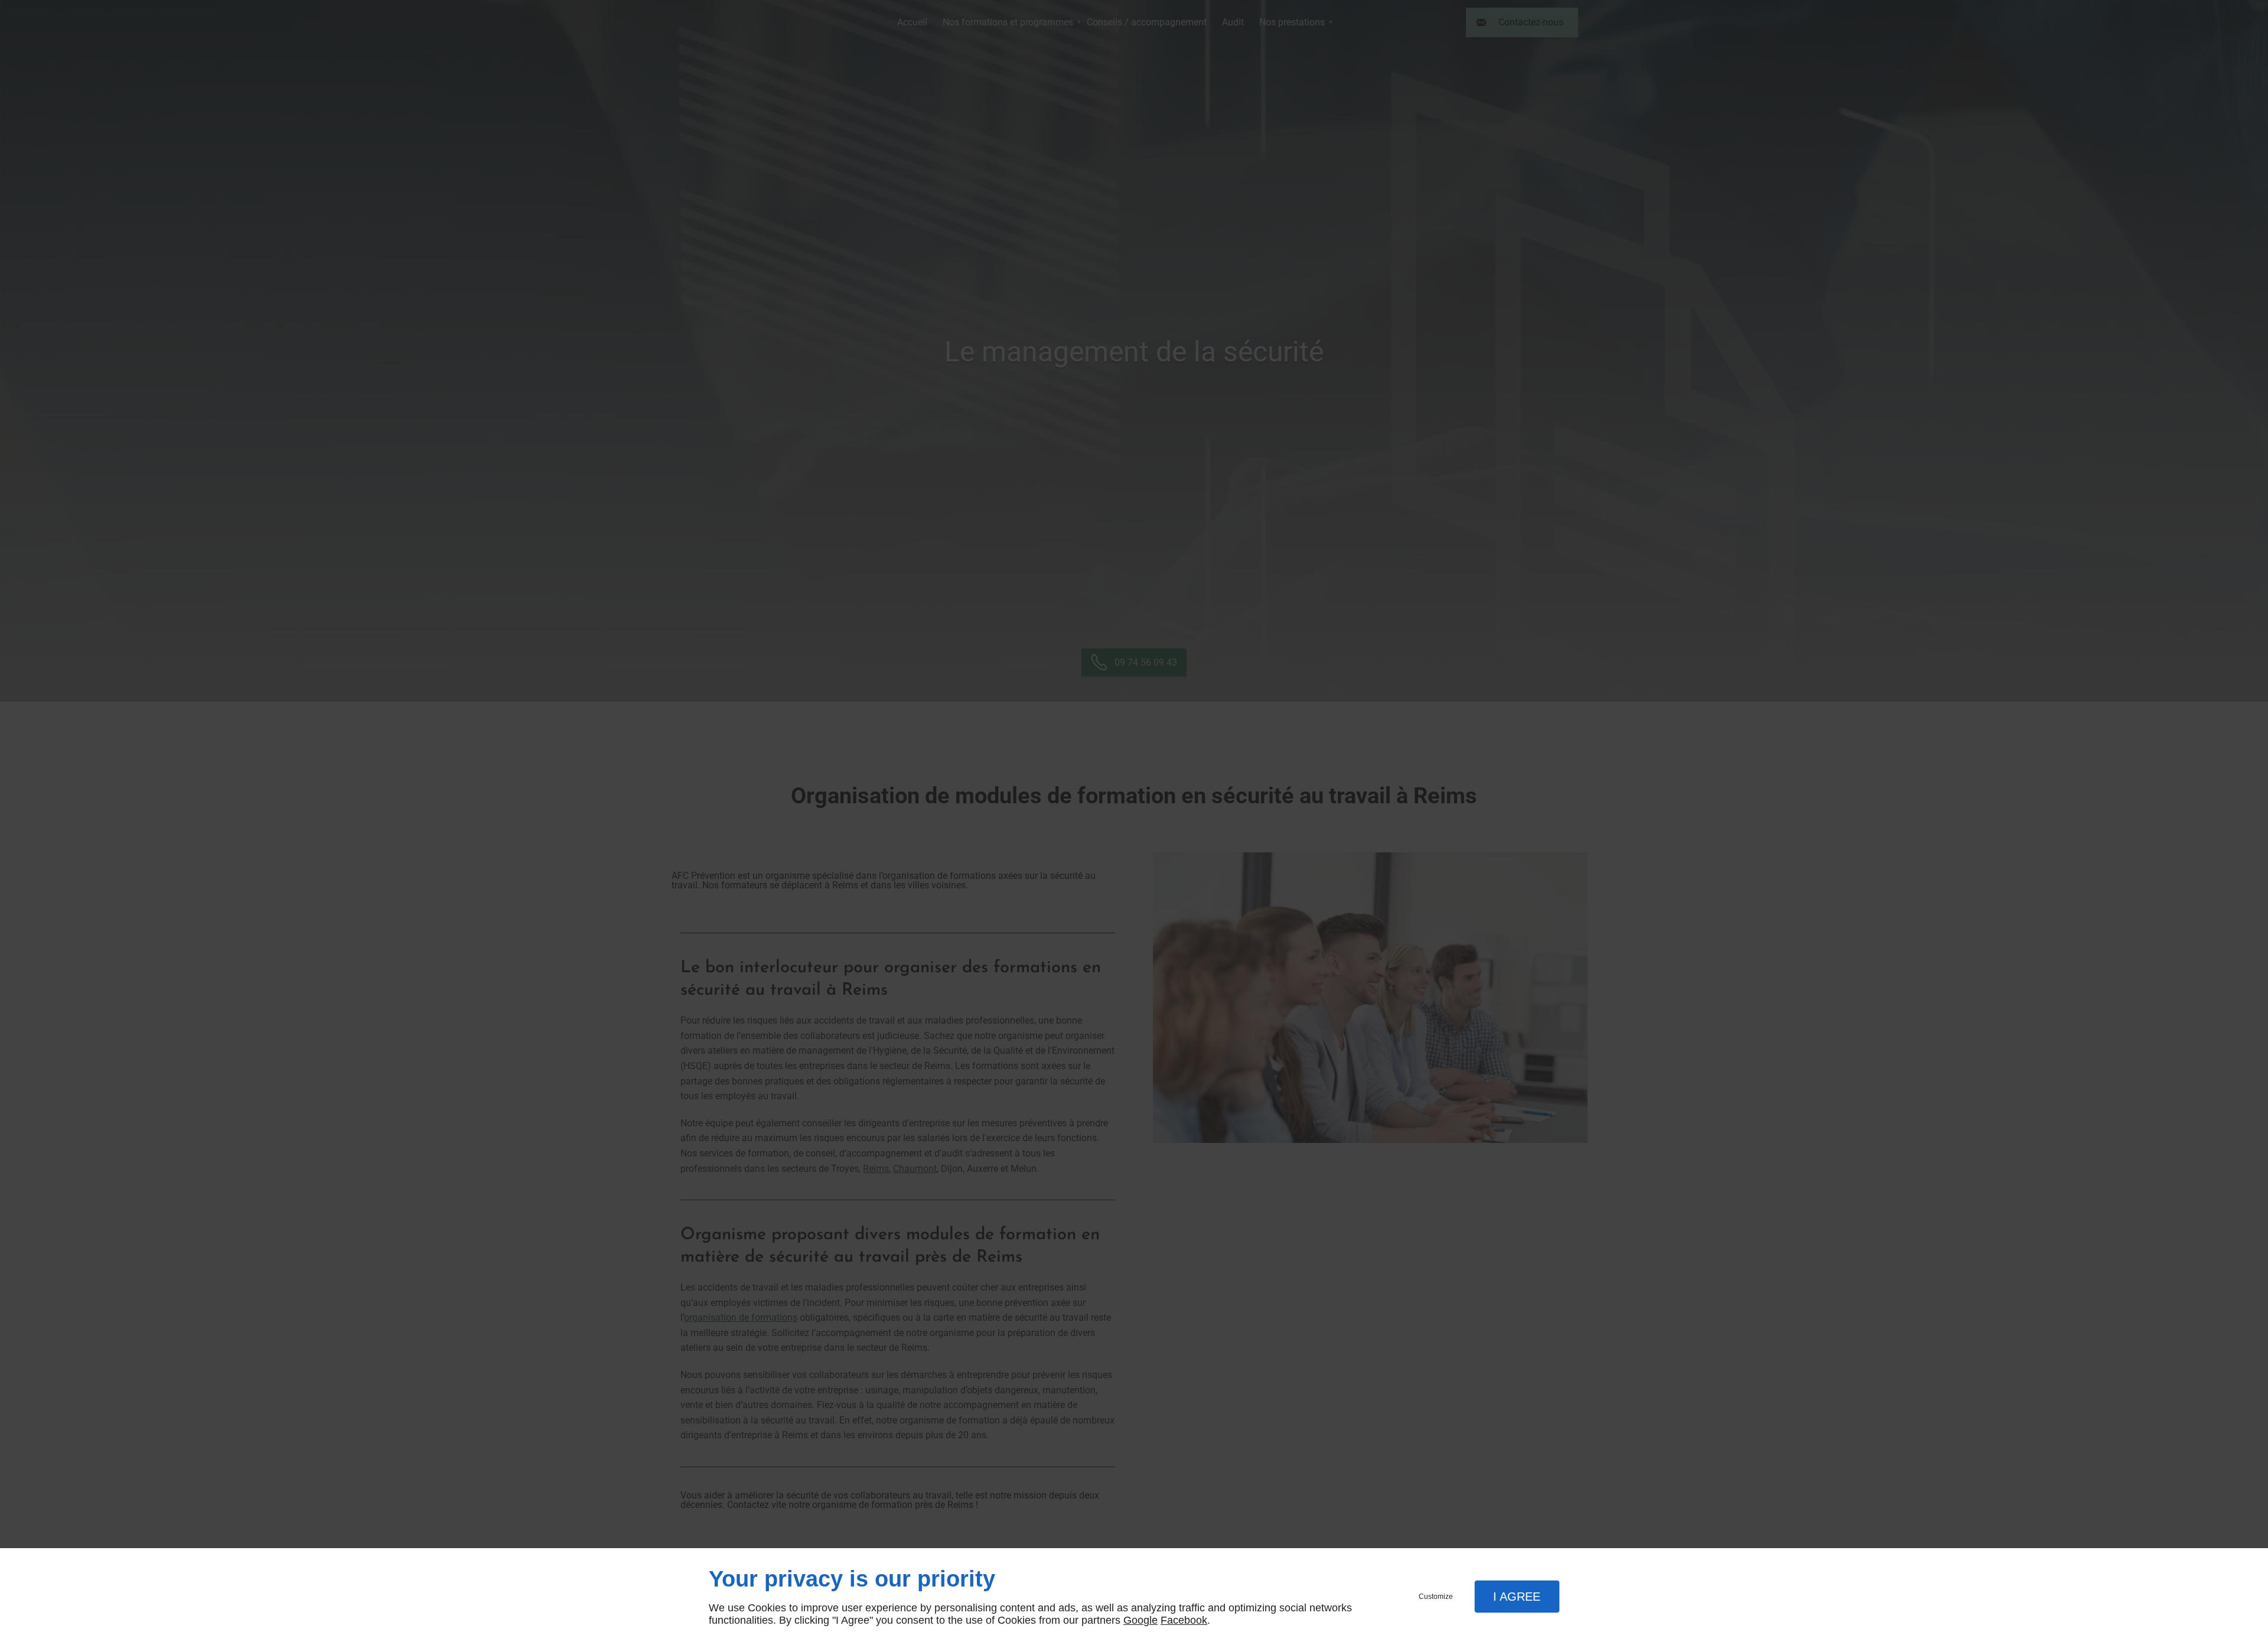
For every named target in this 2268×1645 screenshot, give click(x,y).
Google (1140, 1620)
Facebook (1184, 1620)
